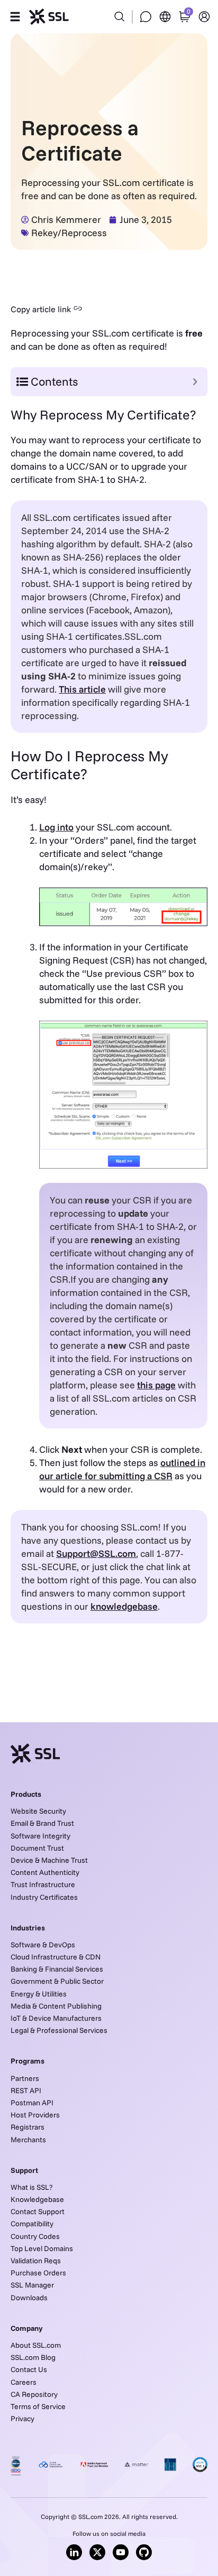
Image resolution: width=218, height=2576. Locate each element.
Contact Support (38, 2211)
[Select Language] (165, 17)
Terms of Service (38, 2406)
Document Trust (37, 1848)
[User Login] (204, 17)
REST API (26, 2090)
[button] (15, 17)
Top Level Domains (42, 2248)
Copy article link (41, 309)
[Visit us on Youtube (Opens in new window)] (121, 2552)
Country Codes (35, 2236)
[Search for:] (109, 11)
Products (26, 1794)
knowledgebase (124, 1606)
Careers (24, 2382)
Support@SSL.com (96, 1553)
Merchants (28, 2140)
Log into (56, 827)
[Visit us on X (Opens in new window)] (97, 2552)
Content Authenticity (45, 1872)
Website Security (38, 1811)
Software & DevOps (43, 1945)
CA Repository (34, 2394)
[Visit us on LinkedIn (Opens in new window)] (74, 2552)
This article (82, 689)
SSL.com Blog (33, 2357)
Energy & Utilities (39, 1994)
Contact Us (29, 2369)
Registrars (28, 2127)
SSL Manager (32, 2285)
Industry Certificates (44, 1897)
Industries (28, 1928)
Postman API (32, 2103)
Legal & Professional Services (59, 2030)
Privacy (22, 2419)
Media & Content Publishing (56, 2006)
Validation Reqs (36, 2261)
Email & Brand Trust (42, 1823)
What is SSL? (31, 2187)
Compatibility (32, 2224)
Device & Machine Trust (49, 1860)
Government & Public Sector (57, 1981)
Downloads (29, 2298)
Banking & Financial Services (57, 1969)
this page (156, 1385)
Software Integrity (40, 1836)
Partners (25, 2078)
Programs (28, 2061)
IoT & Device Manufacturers (56, 2018)
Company (27, 2328)
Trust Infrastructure (43, 1884)
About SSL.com (36, 2345)
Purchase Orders (38, 2273)
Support (24, 2170)
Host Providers (35, 2115)
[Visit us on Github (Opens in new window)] (144, 2552)
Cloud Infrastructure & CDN (56, 1957)
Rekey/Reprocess (69, 233)
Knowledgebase (37, 2199)
